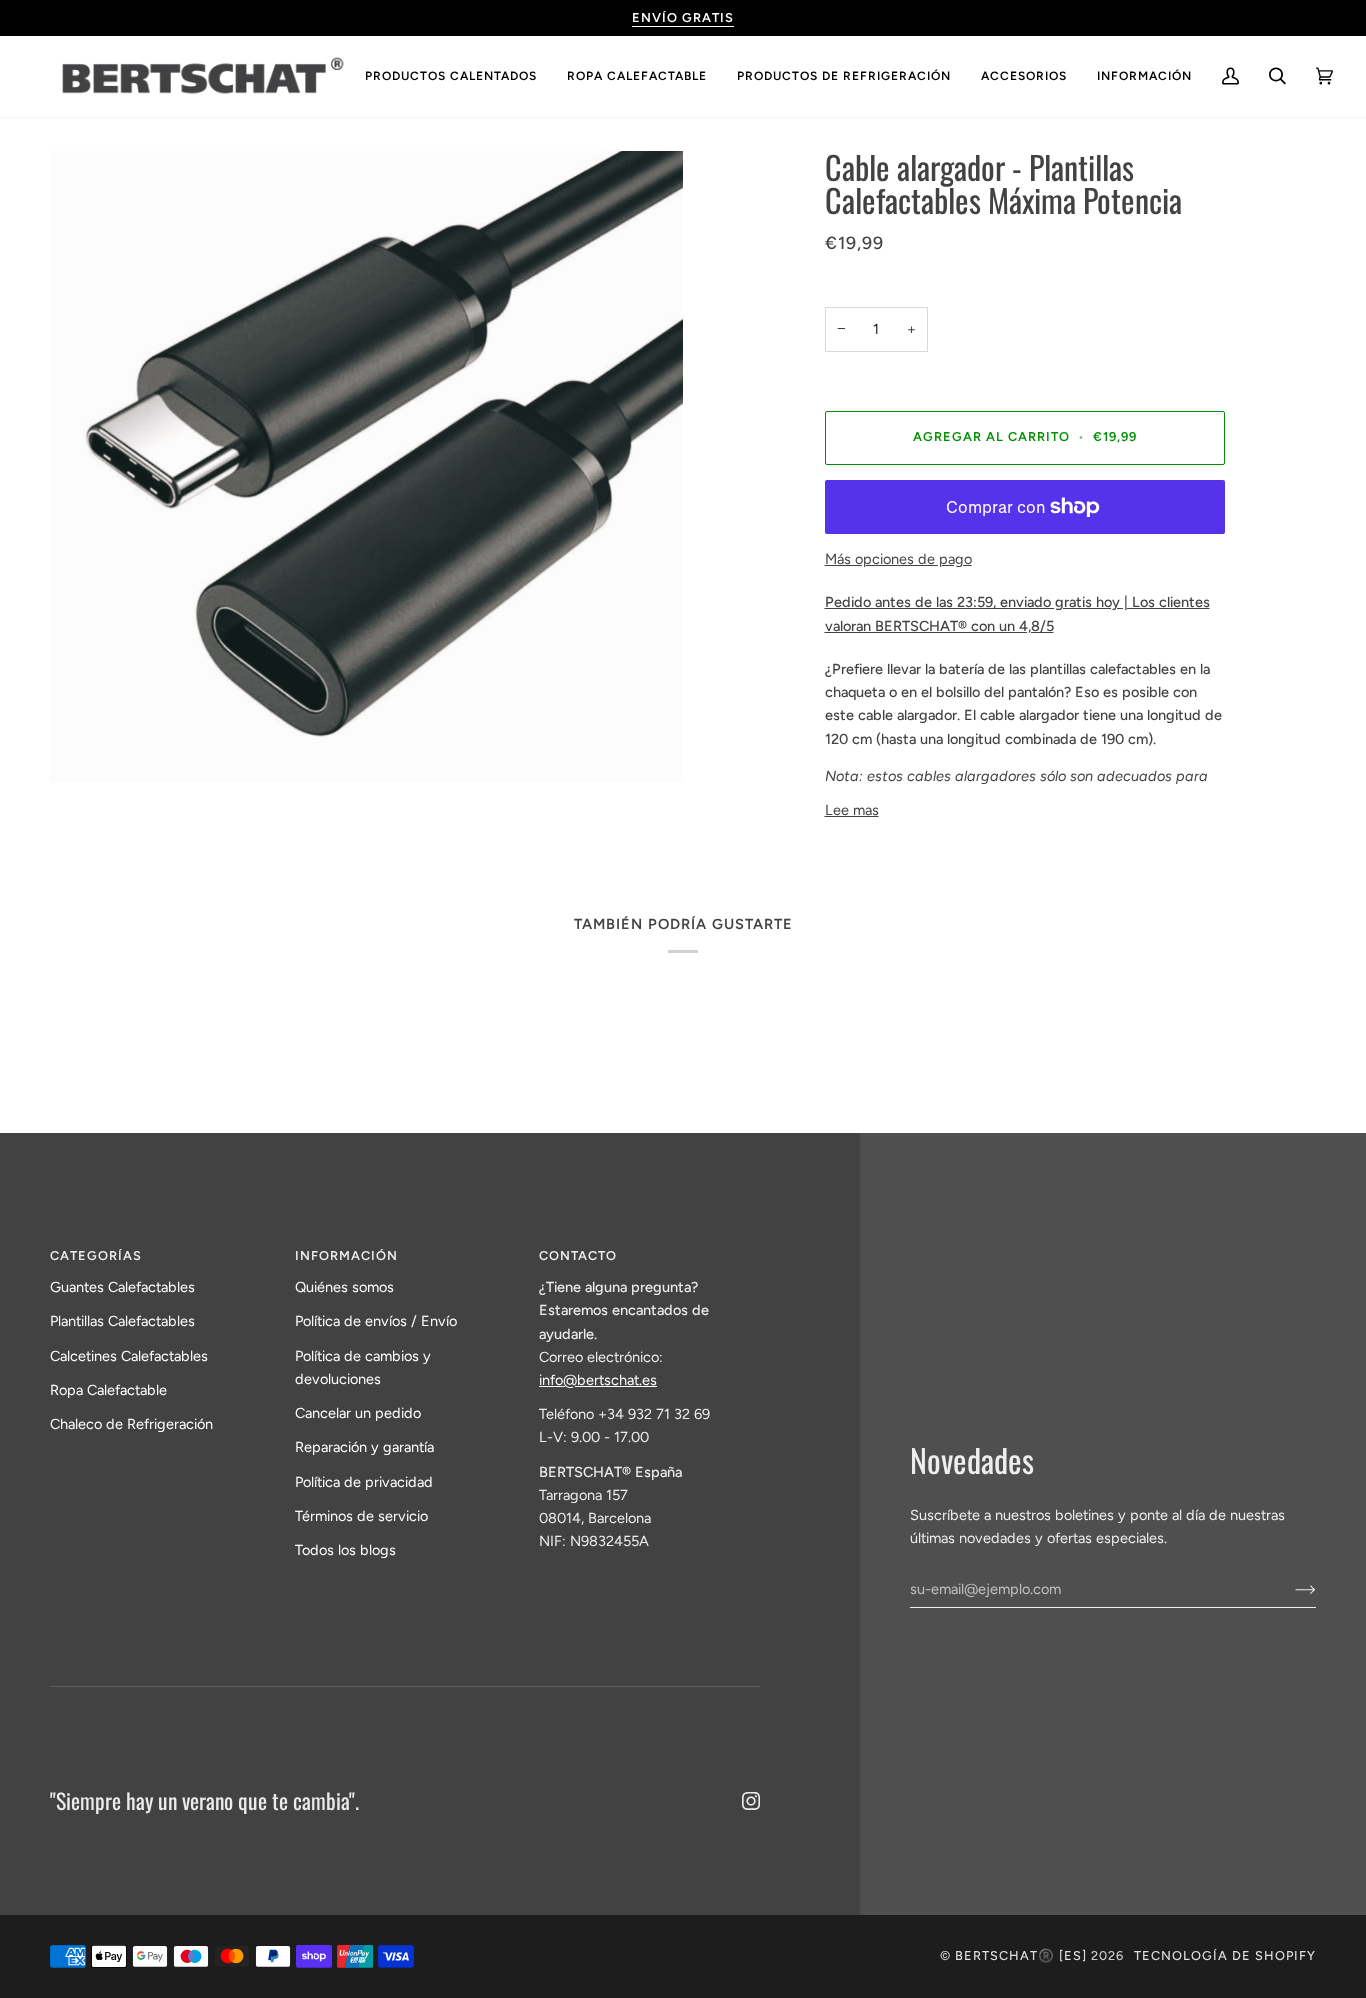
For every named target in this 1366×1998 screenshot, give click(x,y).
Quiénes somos (344, 1287)
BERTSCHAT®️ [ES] (1021, 1955)
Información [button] (346, 1255)
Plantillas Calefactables (122, 1321)
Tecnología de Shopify (1225, 1955)
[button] (451, 76)
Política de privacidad (364, 1482)
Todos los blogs (345, 1550)
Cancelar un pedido (358, 1413)
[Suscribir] (1289, 1589)
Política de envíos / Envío (376, 1321)
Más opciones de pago (898, 559)
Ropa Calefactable (108, 1390)
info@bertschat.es (598, 1380)
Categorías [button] (96, 1255)
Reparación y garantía (364, 1447)
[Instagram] (751, 1801)
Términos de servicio (361, 1516)
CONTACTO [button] (578, 1255)
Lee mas (852, 810)
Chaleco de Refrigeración (131, 1424)
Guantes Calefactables (122, 1287)
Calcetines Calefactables (129, 1356)
